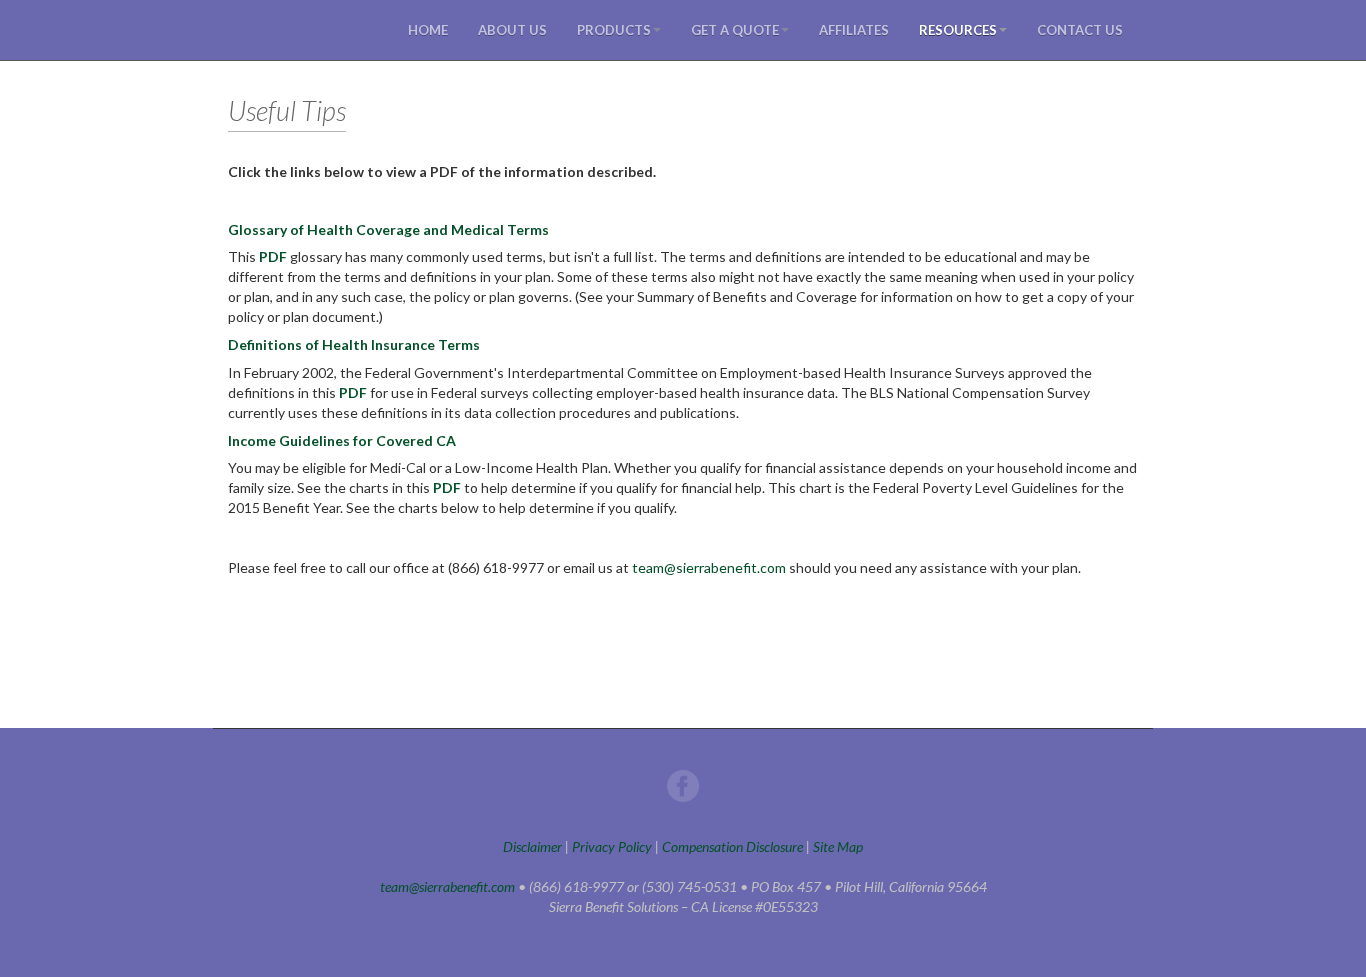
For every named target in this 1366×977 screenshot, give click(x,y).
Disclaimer (532, 846)
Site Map (838, 846)
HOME (428, 30)
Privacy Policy (612, 846)
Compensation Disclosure (732, 846)
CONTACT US (1080, 30)
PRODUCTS (614, 30)
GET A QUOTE (735, 30)
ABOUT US (512, 30)
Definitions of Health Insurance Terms (354, 344)
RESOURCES (958, 30)
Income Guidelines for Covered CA (342, 440)
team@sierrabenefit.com (709, 567)
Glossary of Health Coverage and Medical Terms (388, 229)
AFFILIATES (854, 30)
